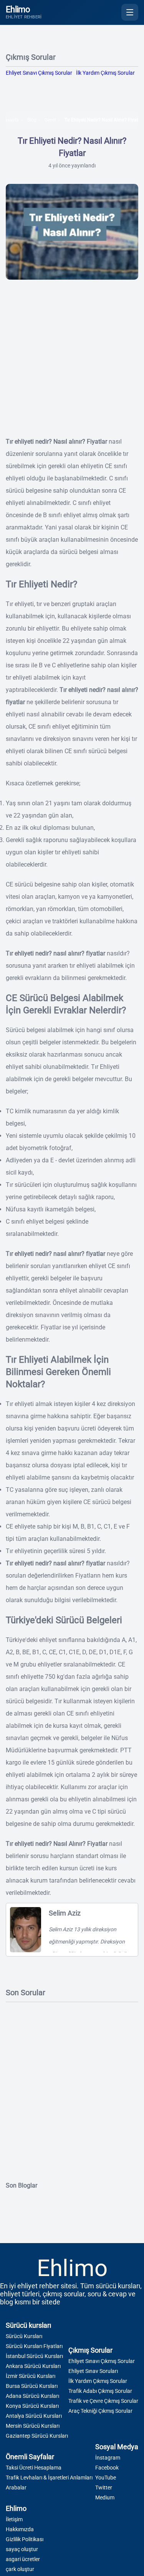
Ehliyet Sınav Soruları (93, 2371)
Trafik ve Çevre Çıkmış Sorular (103, 2401)
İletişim (14, 2519)
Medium (105, 2497)
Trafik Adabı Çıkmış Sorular (100, 2391)
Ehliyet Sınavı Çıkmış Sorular (39, 73)
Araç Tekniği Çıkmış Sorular (100, 2411)
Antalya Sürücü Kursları (34, 2416)
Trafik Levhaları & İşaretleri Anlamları (49, 2478)
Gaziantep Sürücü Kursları (37, 2436)
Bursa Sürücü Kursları (32, 2386)
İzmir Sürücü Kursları (31, 2376)
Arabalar (16, 2488)
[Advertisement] (72, 364)
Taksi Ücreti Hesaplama (34, 2468)
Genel (50, 120)
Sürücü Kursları (24, 2336)
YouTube (106, 2478)
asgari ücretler (23, 2559)
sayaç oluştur (22, 2549)
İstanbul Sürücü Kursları (34, 2356)
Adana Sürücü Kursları (32, 2396)
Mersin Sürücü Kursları (33, 2426)
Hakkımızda (20, 2529)
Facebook (107, 2468)
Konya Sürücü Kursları (32, 2406)
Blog (32, 120)
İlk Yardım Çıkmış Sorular (105, 73)
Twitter (104, 2488)
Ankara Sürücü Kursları (33, 2366)
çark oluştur (20, 2569)
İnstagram (108, 2458)
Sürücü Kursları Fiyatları (34, 2346)
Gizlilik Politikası (25, 2539)
